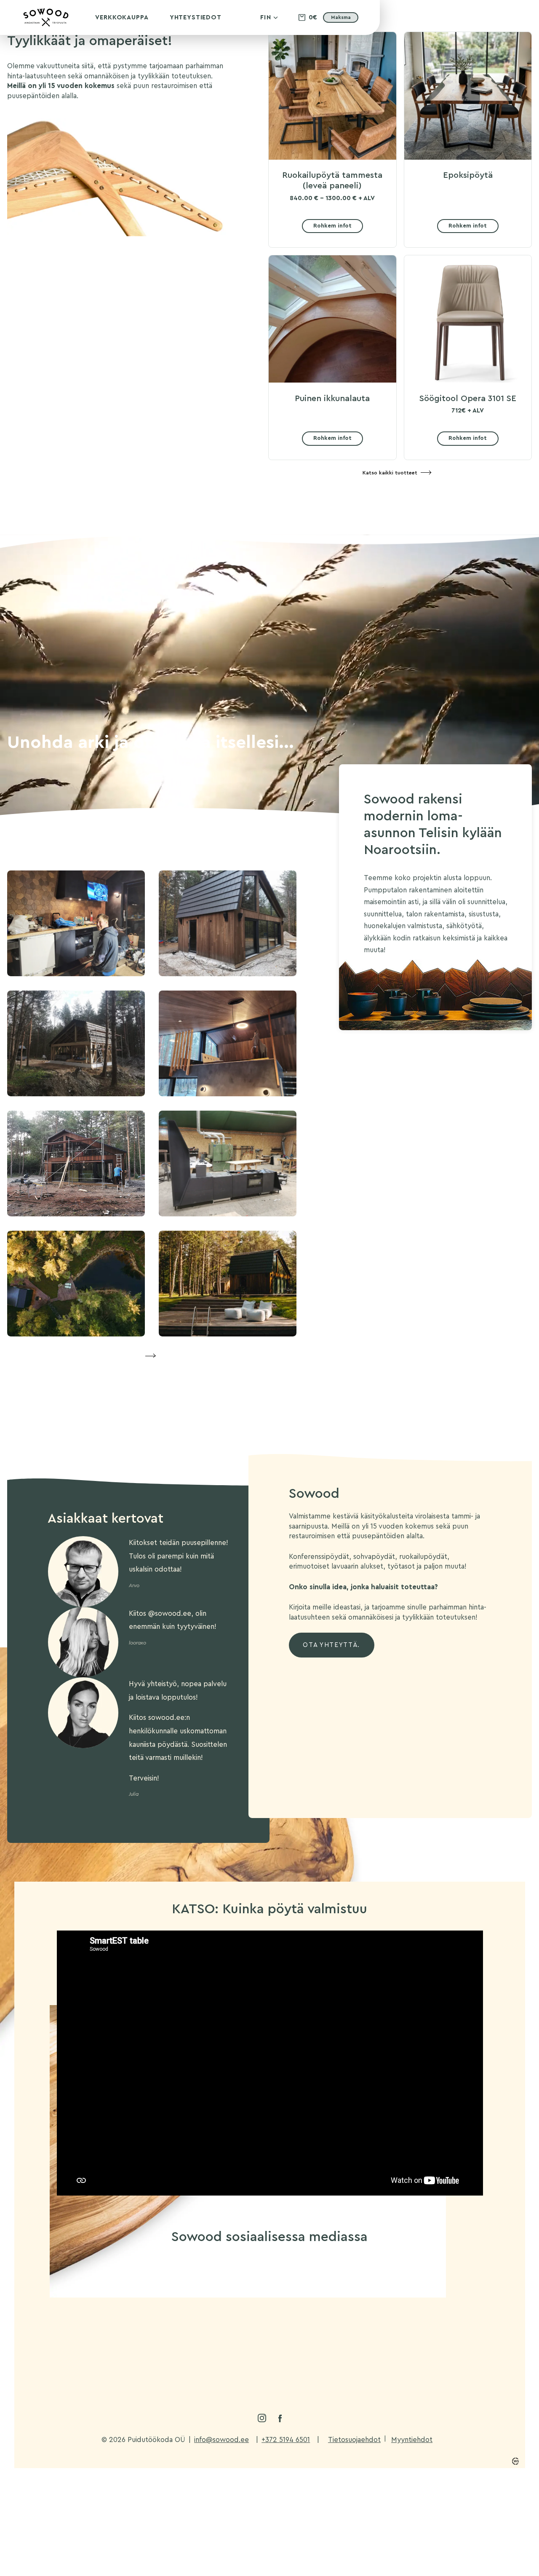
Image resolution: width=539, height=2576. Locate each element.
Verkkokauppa (122, 17)
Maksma (341, 17)
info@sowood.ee (221, 2440)
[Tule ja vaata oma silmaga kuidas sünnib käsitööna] (269, 2287)
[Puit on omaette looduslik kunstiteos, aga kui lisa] (269, 2339)
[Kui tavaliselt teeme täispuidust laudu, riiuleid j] (92, 2339)
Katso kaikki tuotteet (390, 473)
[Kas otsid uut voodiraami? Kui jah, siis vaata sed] (447, 2287)
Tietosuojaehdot (354, 2440)
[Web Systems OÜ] (515, 2461)
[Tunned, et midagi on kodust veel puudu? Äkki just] (180, 2339)
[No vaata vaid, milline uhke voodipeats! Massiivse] (359, 2339)
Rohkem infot (332, 226)
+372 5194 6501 (286, 2440)
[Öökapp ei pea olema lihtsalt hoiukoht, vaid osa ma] (92, 2287)
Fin (266, 17)
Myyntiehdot (412, 2440)
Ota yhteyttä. (331, 1645)
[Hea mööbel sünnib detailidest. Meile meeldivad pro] (180, 2287)
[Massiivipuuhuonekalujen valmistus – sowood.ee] (46, 25)
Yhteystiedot (196, 17)
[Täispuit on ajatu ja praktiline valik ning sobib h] (447, 2339)
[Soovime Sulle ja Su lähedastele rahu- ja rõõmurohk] (359, 2287)
